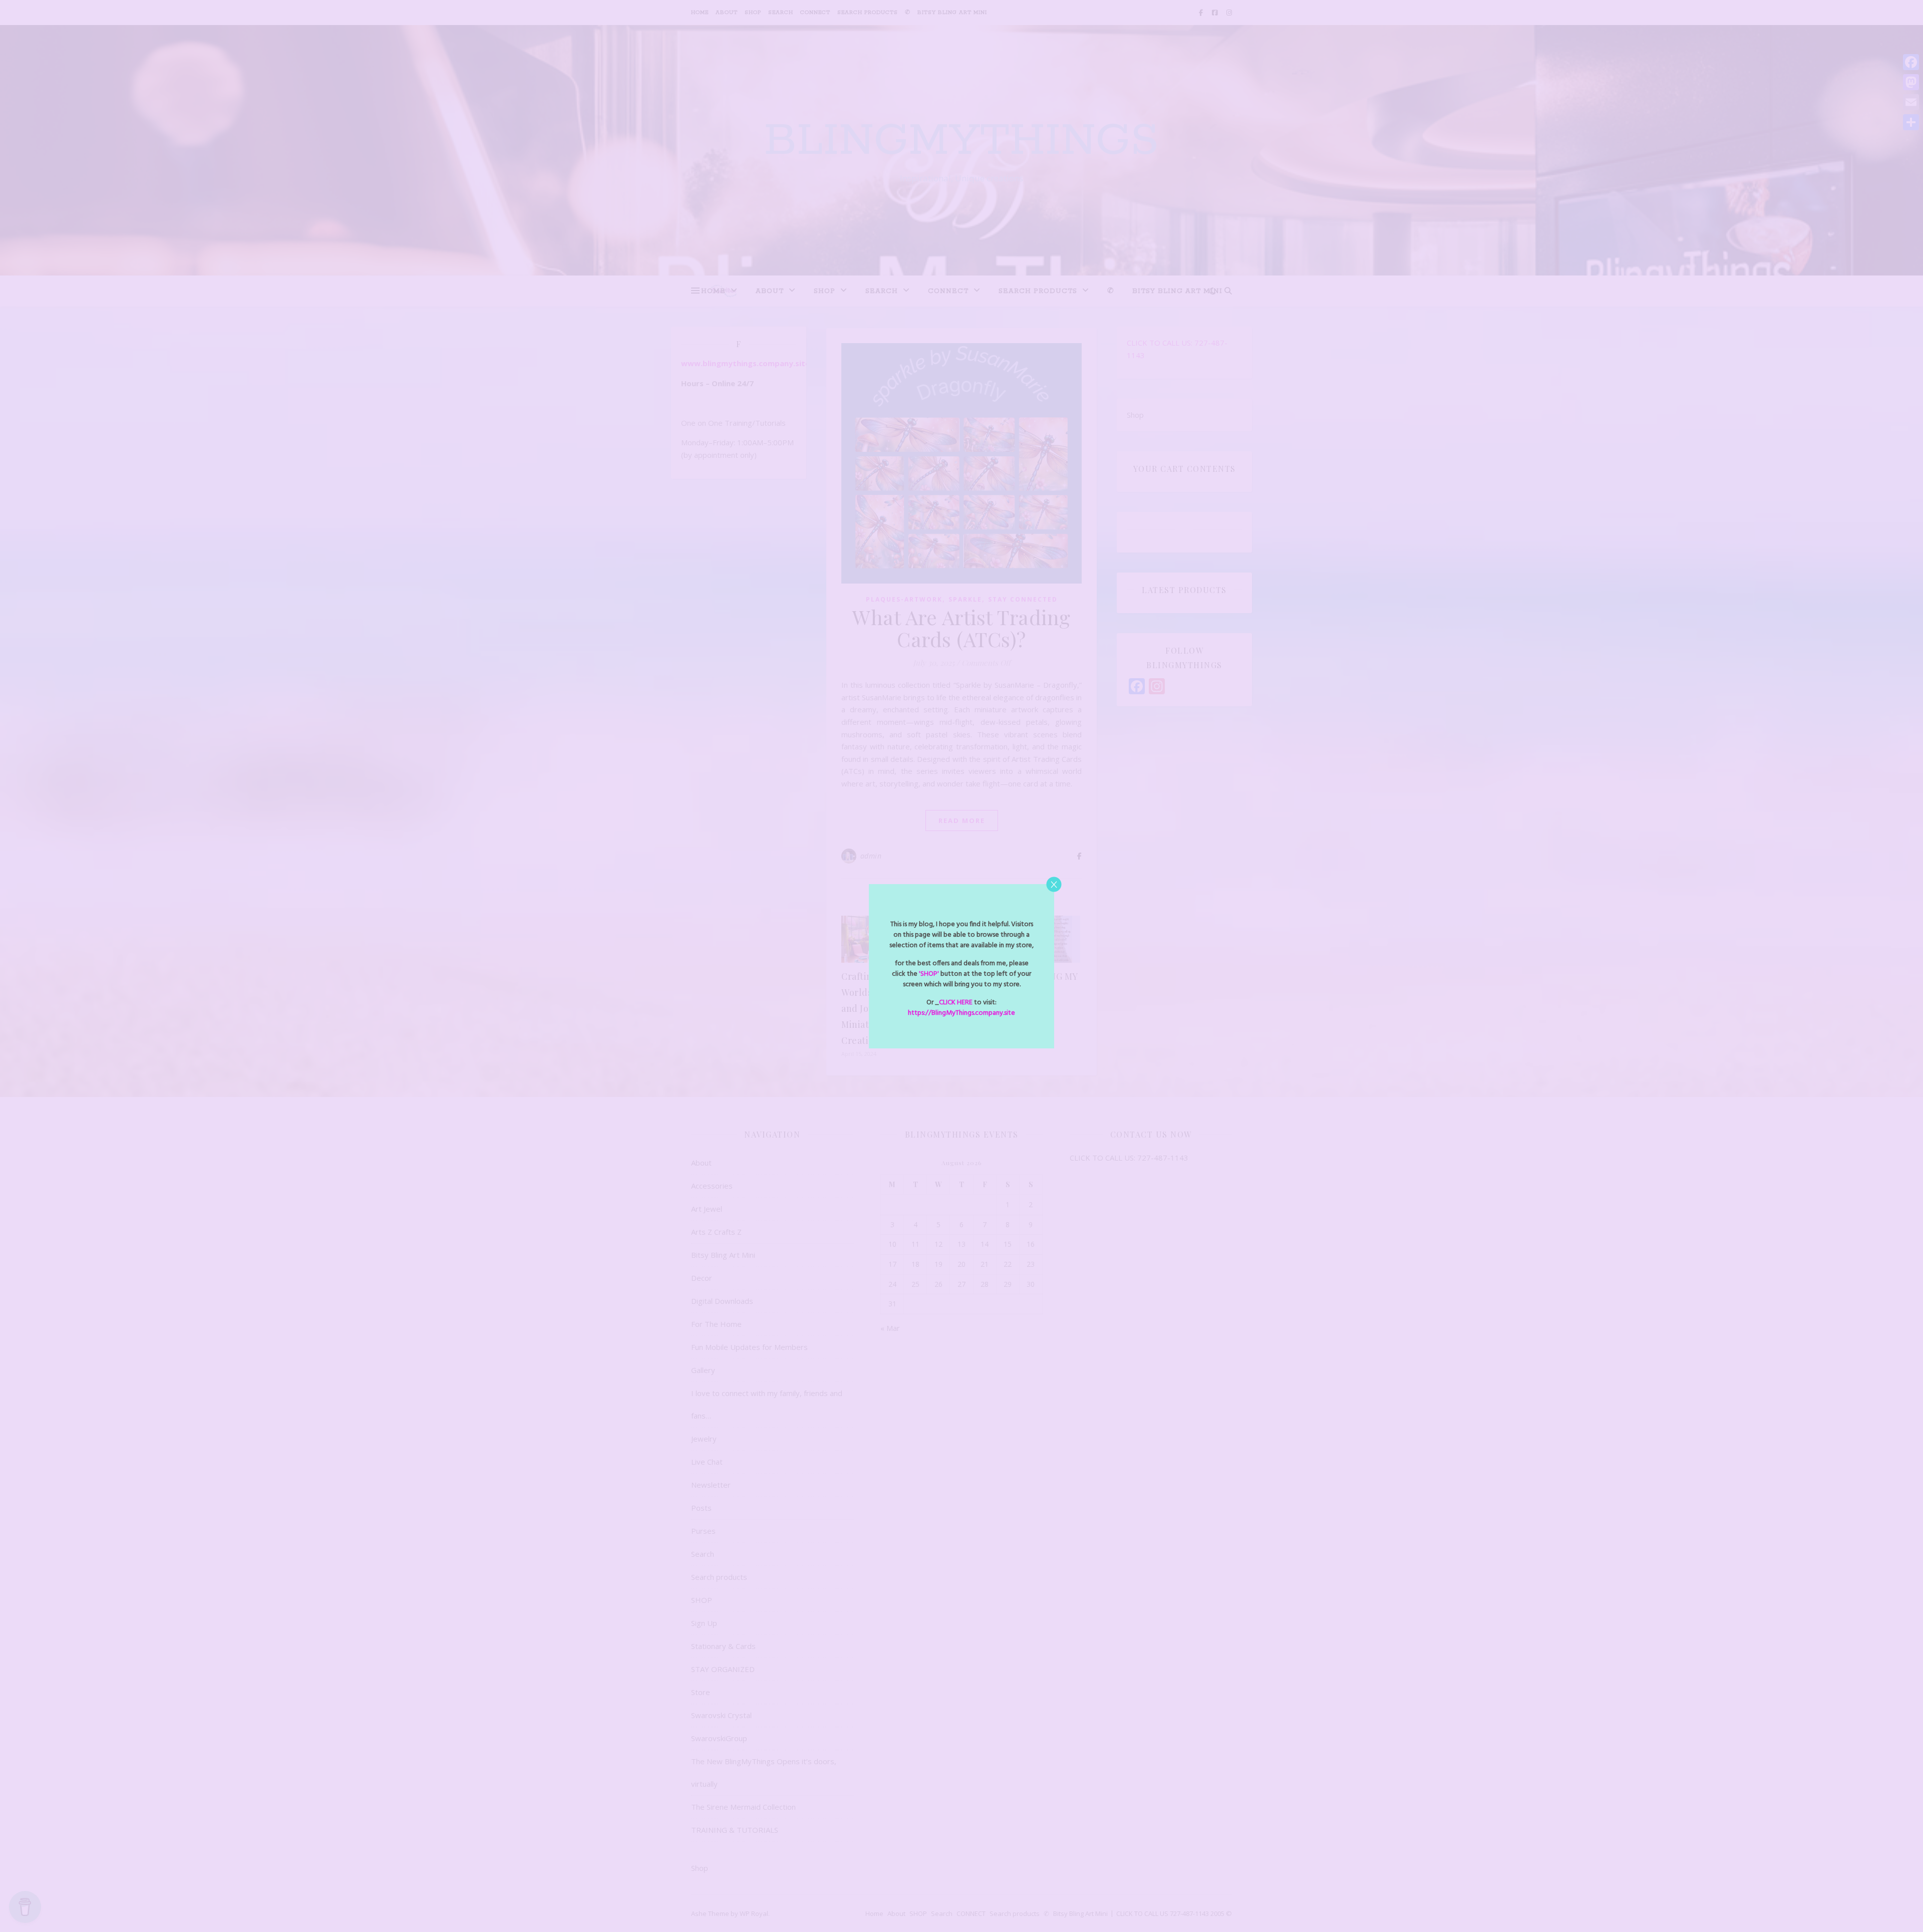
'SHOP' (928, 974)
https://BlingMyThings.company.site (961, 1013)
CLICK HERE (956, 1003)
